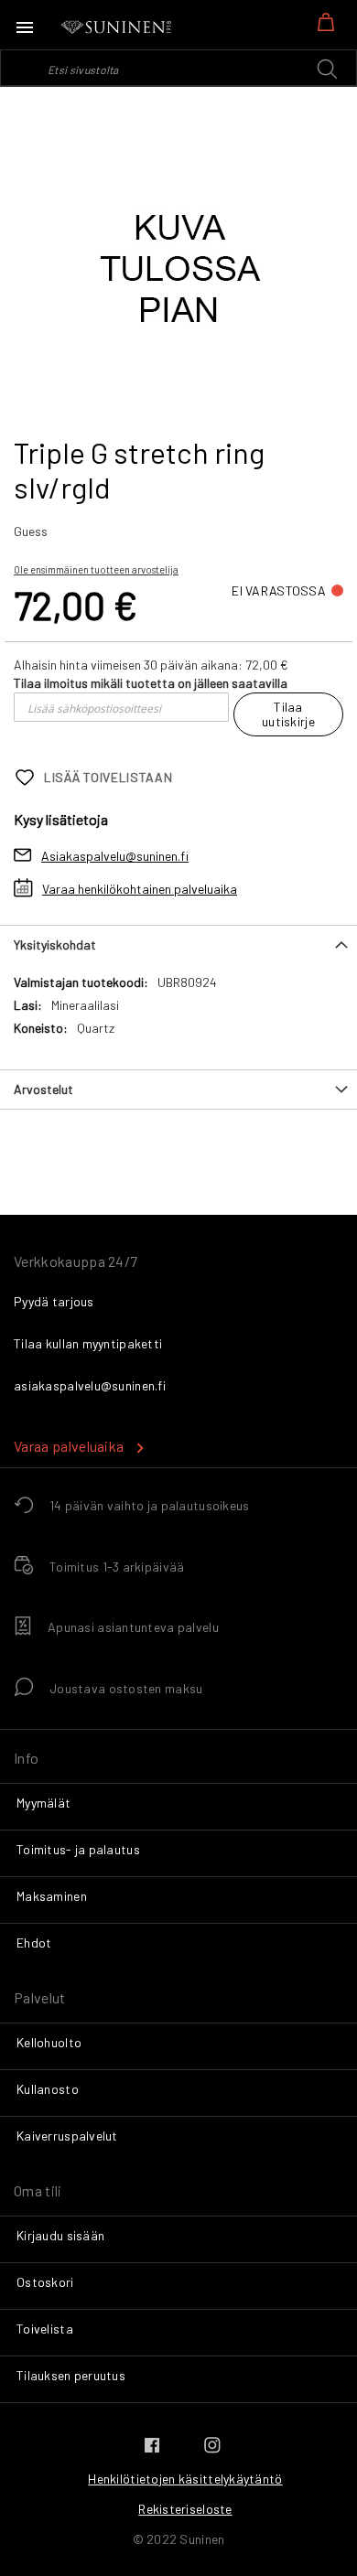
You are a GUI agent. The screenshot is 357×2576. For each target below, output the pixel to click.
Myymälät (43, 1803)
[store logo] (117, 27)
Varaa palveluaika (69, 1446)
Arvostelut (43, 1089)
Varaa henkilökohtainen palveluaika (140, 889)
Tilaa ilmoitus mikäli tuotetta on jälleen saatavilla (151, 683)
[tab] (178, 945)
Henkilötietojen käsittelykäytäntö (185, 2479)
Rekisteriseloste (185, 2509)
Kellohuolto (49, 2042)
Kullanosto (48, 2089)
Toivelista (45, 2329)
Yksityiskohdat (55, 945)
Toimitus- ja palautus (78, 1849)
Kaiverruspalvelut (67, 2136)
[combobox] (178, 68)
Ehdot (34, 1943)
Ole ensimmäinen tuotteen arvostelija (96, 569)
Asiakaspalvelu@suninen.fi (115, 856)
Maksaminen (52, 1896)
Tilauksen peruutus (71, 2375)
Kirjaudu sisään (60, 2235)
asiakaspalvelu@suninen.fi (90, 1385)
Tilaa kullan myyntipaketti (88, 1343)
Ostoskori (45, 2282)
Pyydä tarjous (54, 1301)
